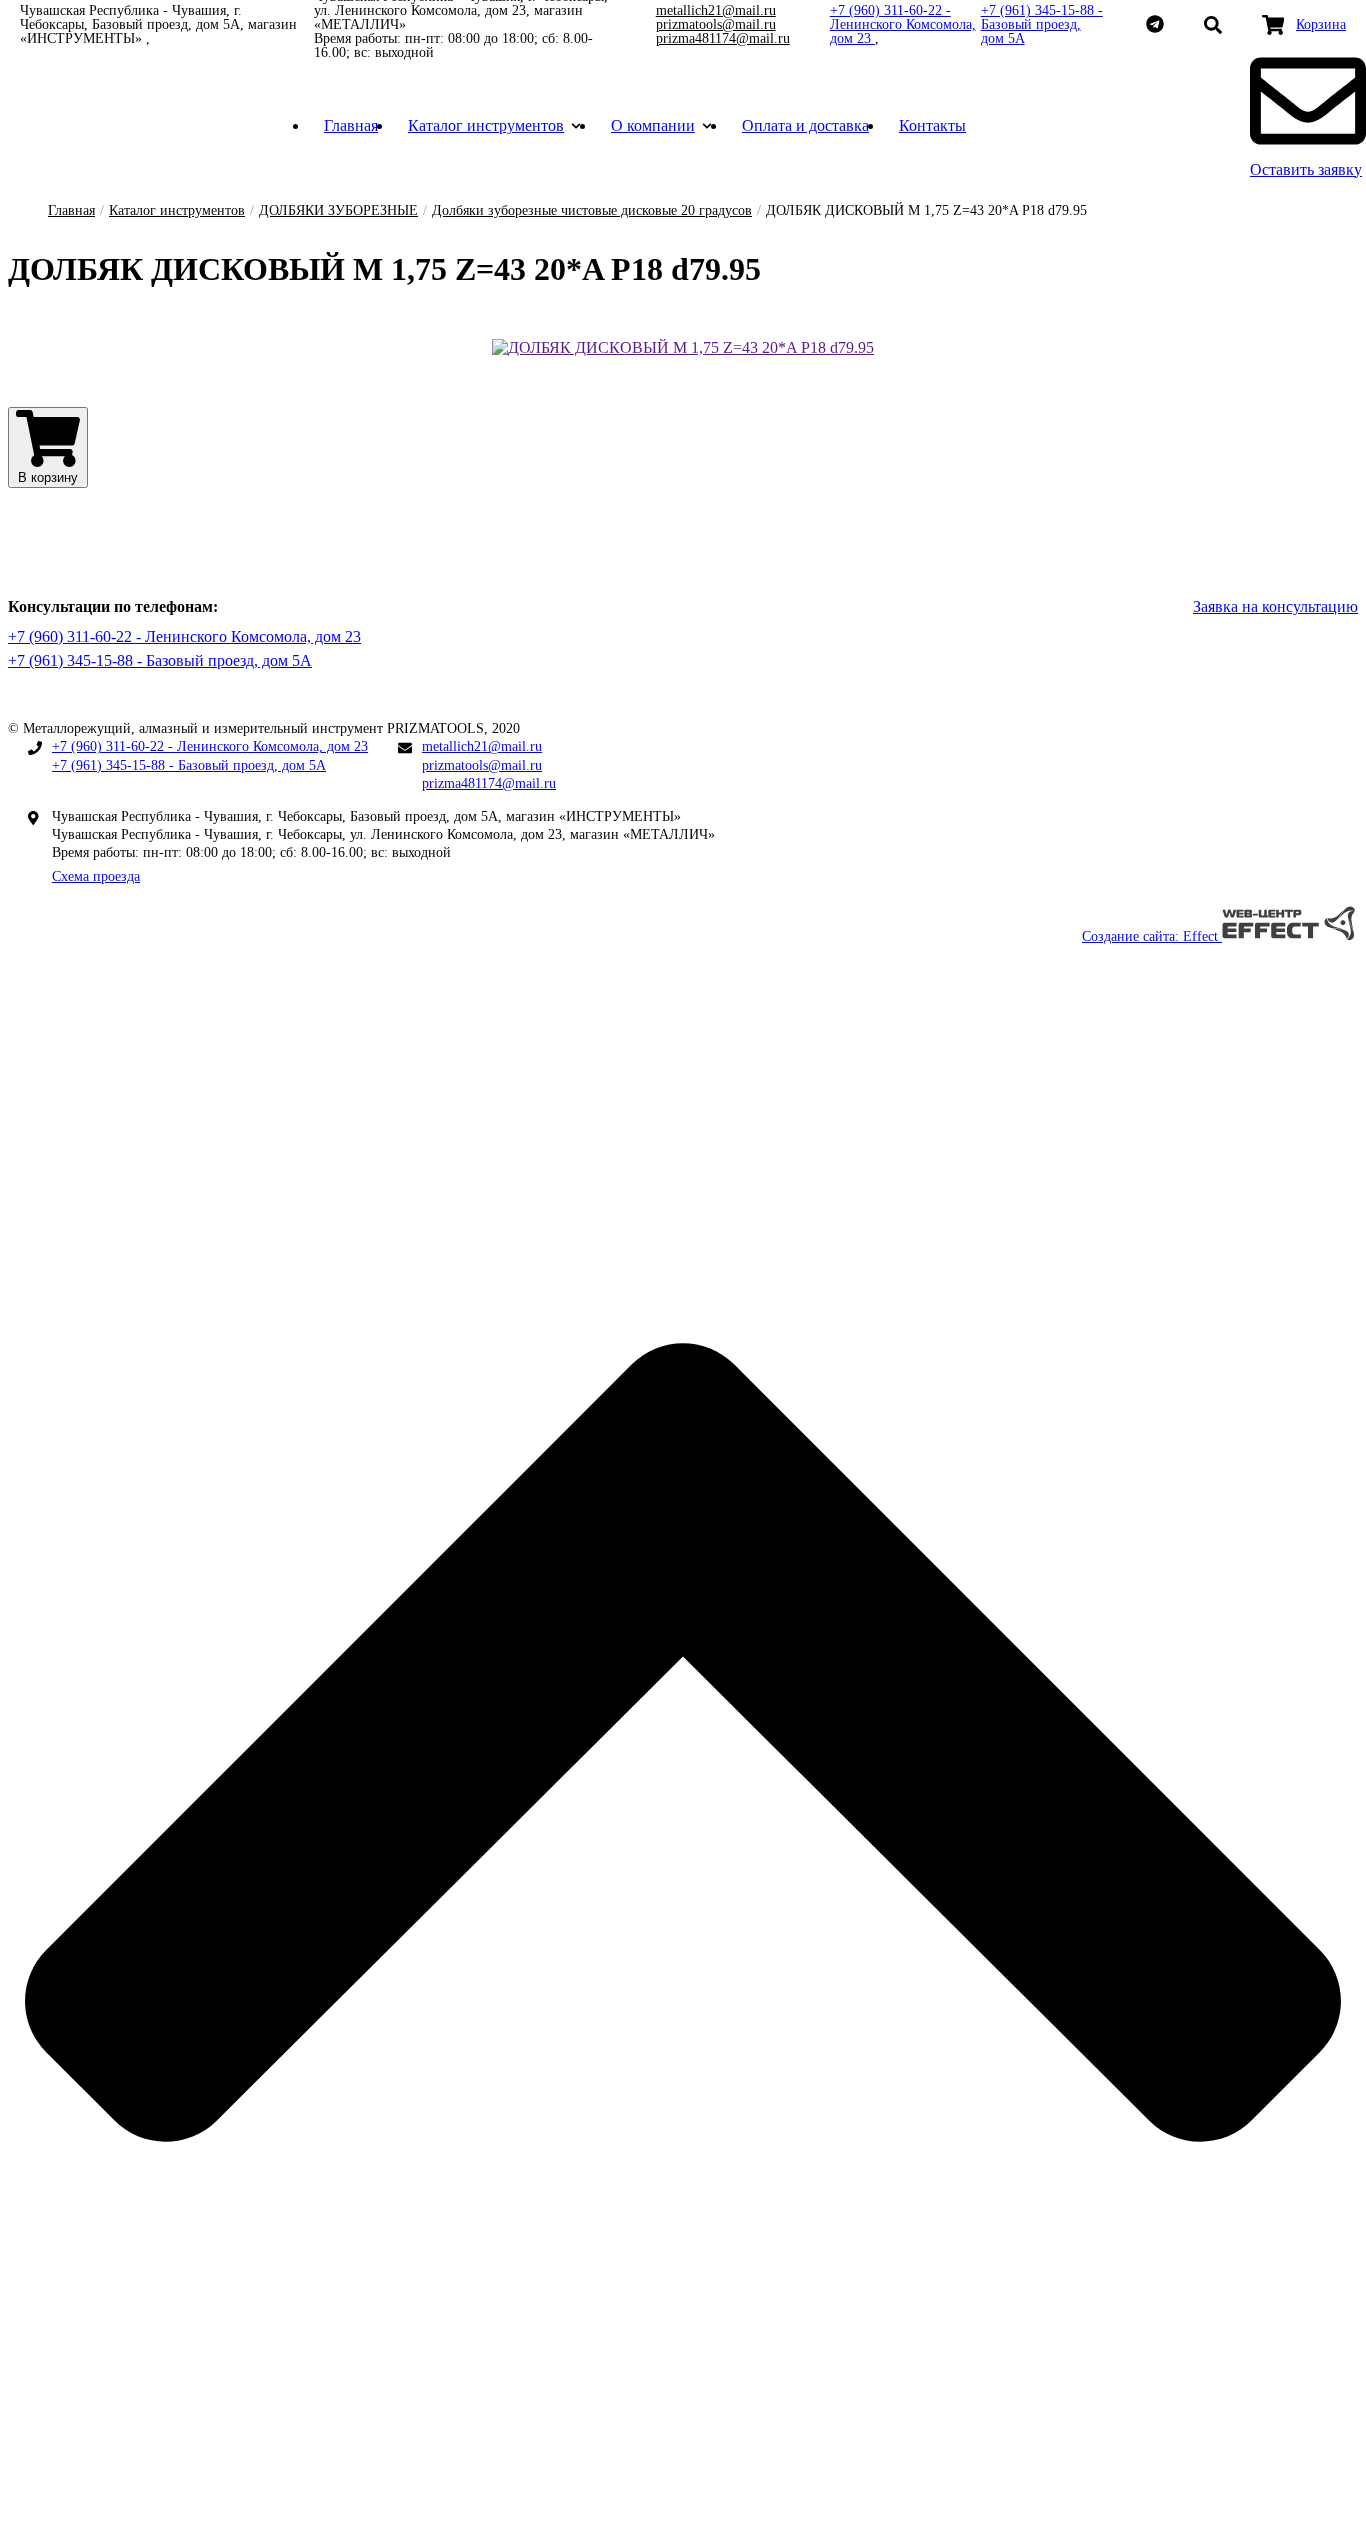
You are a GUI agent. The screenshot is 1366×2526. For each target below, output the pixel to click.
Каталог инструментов (486, 125)
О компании (653, 125)
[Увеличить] (683, 347)
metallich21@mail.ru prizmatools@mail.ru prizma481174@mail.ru (723, 24)
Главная (351, 125)
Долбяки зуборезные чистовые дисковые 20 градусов (592, 210)
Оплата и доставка (805, 125)
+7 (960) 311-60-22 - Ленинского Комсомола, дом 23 (903, 24)
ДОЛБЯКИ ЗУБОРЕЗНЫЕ (338, 210)
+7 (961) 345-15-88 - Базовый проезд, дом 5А (1042, 24)
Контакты (932, 125)
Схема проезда (96, 876)
